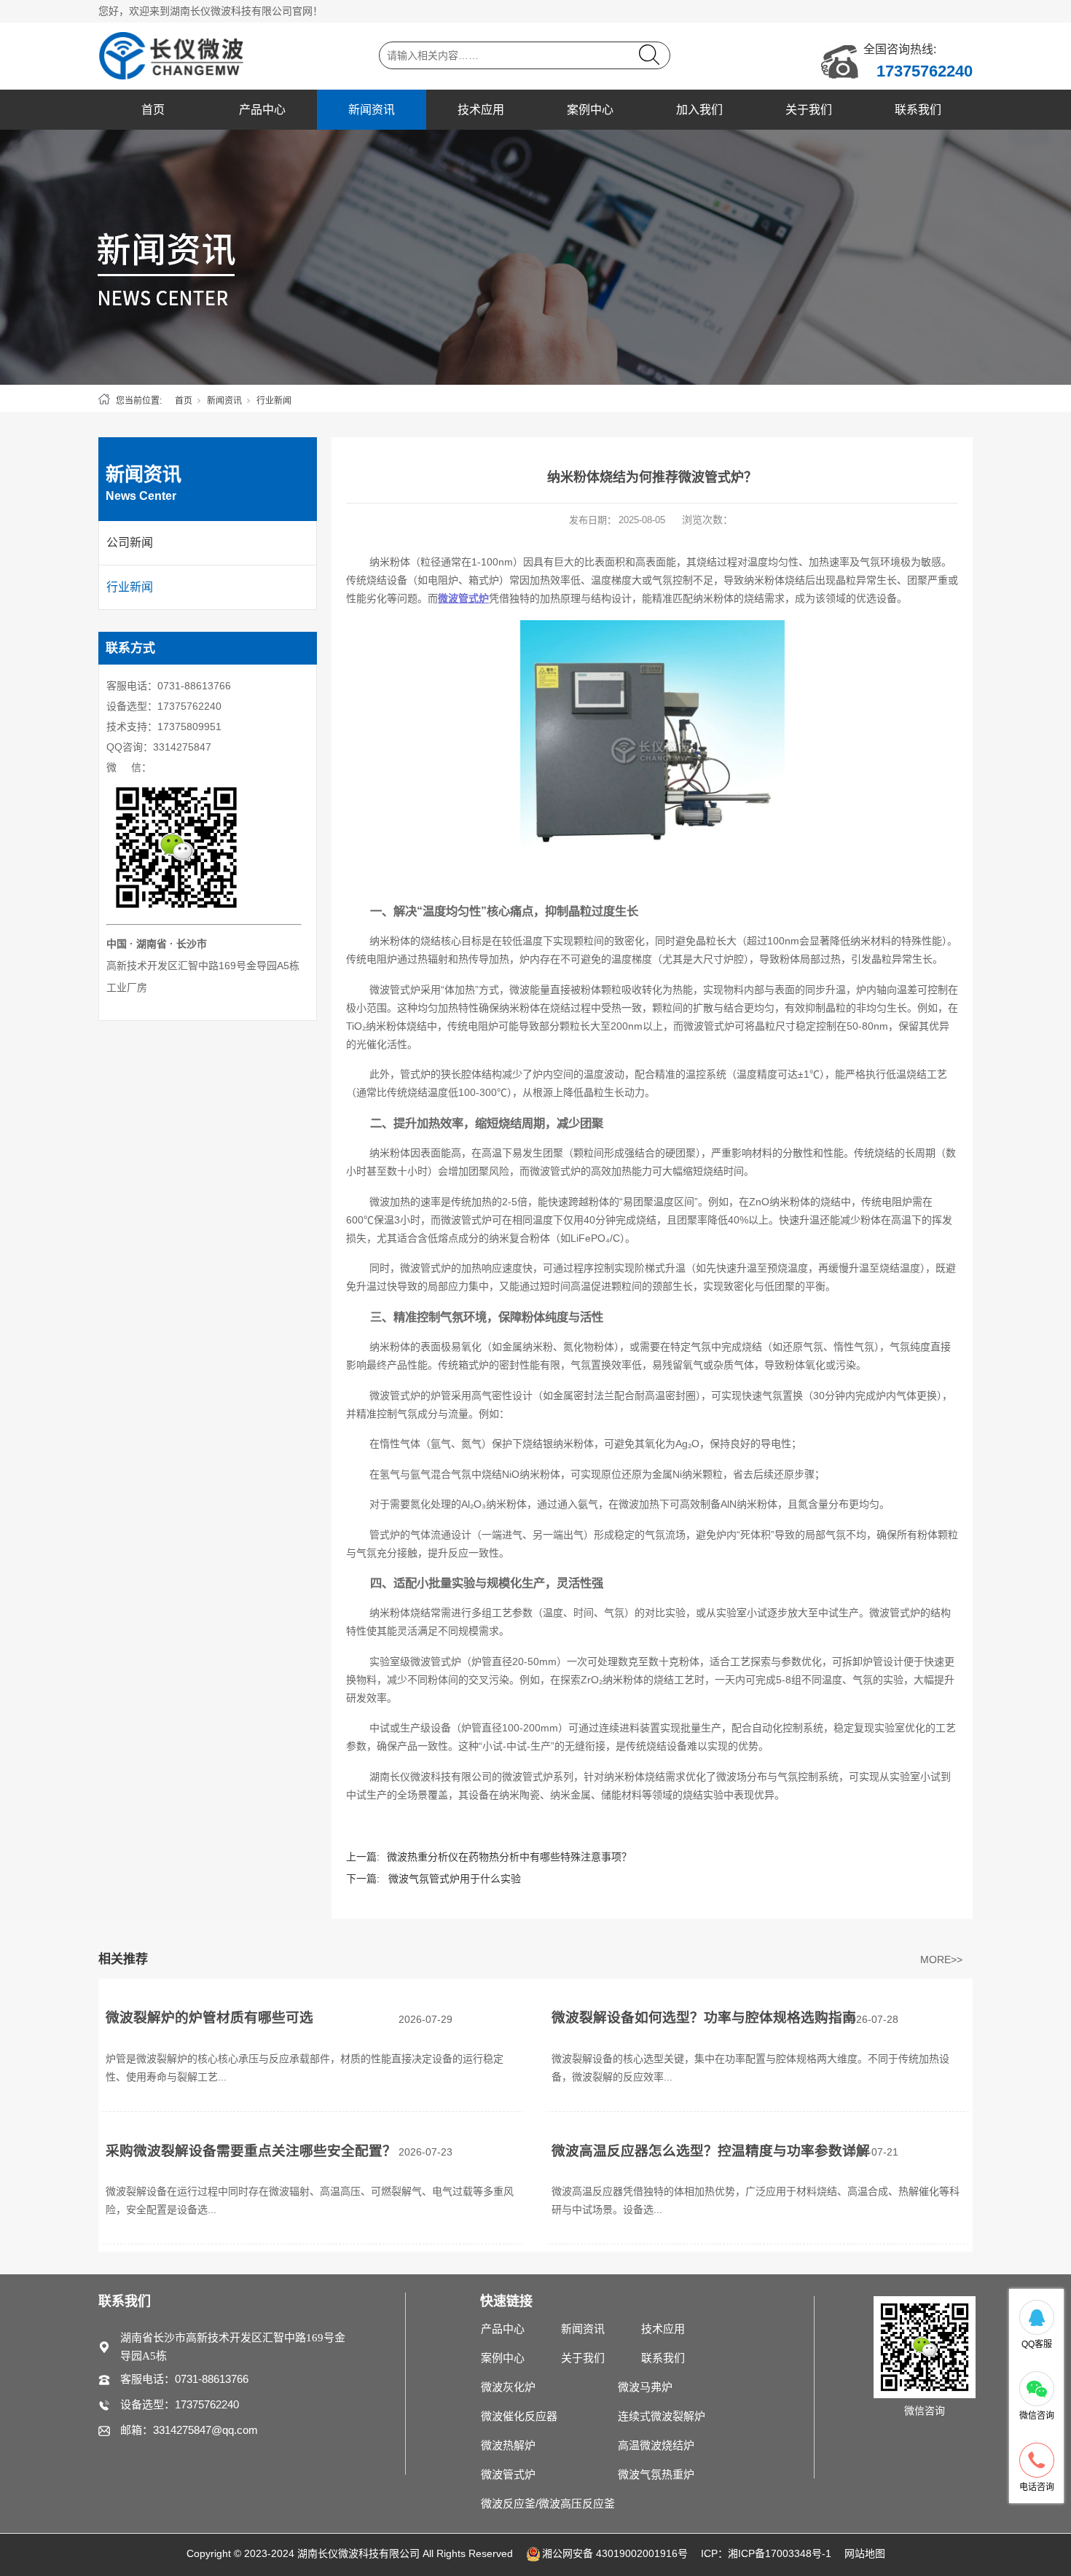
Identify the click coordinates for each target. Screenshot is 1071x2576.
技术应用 (481, 110)
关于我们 (809, 110)
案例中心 (590, 110)
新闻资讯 (372, 110)
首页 (153, 110)
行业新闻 (274, 401)
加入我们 (699, 110)
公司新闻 (130, 543)
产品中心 (262, 110)
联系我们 (918, 110)
